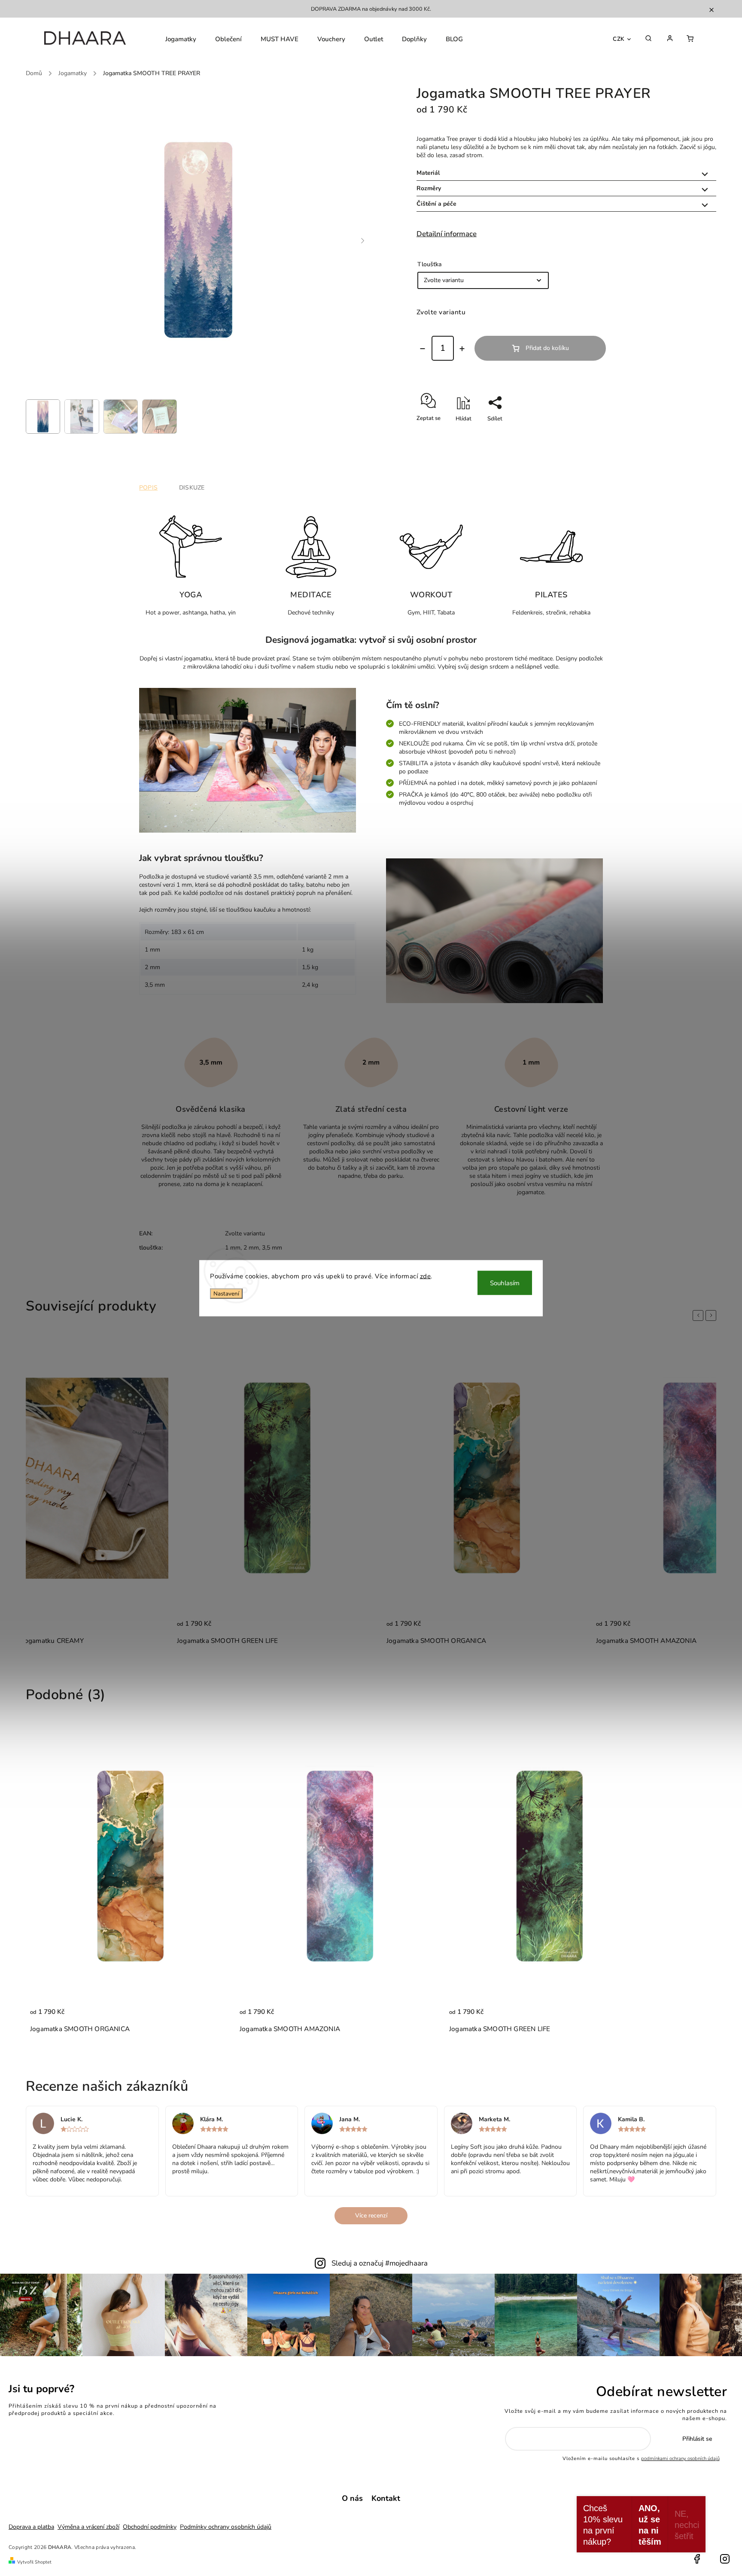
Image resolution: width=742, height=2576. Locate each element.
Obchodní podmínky (150, 2527)
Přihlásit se (697, 2439)
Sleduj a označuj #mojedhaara (380, 2263)
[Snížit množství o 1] (423, 349)
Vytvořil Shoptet (34, 2562)
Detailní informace (447, 234)
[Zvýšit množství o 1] (462, 349)
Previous (699, 1315)
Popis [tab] (148, 488)
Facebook (697, 2559)
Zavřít (693, 434)
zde (426, 1276)
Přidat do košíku (547, 348)
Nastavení (226, 1294)
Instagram (725, 2559)
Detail (153, 1628)
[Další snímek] (363, 241)
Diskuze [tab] (192, 488)
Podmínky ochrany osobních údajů (226, 2527)
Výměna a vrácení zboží (88, 2527)
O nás (352, 2498)
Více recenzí (371, 2216)
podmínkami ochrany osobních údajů (680, 2459)
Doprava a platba (31, 2527)
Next (712, 1315)
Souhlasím (505, 1283)
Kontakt (386, 2498)
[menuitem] (181, 39)
